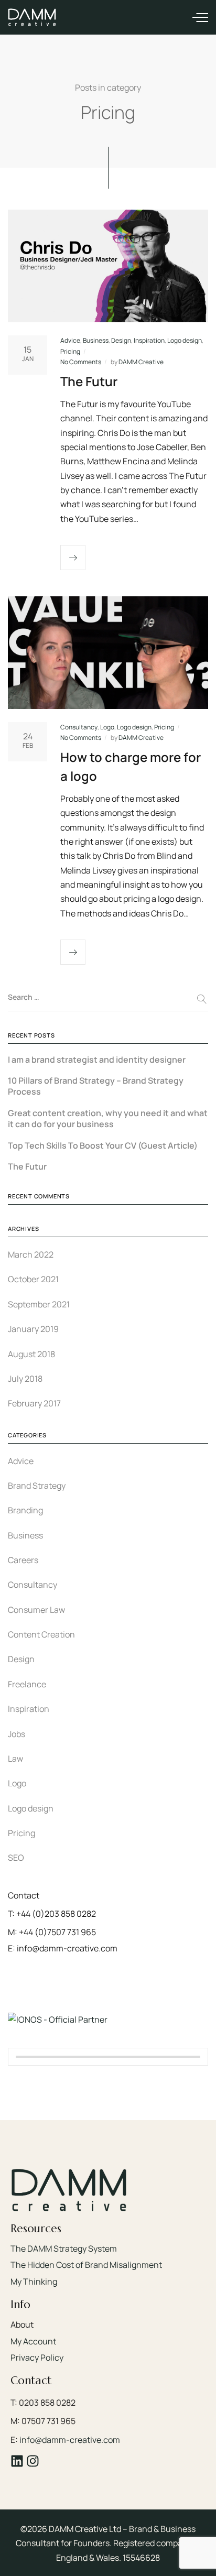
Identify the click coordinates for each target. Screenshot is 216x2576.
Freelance (27, 1684)
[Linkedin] (17, 2461)
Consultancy (79, 727)
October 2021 (33, 1279)
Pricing (70, 351)
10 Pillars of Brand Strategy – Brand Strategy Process (96, 1086)
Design (121, 340)
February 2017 (34, 1403)
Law (15, 1759)
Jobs (17, 1734)
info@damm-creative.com (70, 2440)
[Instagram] (33, 2461)
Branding (25, 1510)
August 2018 (31, 1354)
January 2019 (33, 1329)
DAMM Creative (141, 362)
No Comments (81, 362)
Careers (23, 1560)
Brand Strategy (37, 1486)
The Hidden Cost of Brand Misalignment (86, 2265)
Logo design (185, 340)
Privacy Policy (37, 2357)
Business (96, 340)
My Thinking (34, 2282)
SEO (16, 1858)
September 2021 (39, 1304)
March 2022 (31, 1254)
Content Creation (41, 1634)
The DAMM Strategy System (64, 2248)
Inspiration (149, 340)
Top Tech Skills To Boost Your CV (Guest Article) (103, 1146)
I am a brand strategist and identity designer (97, 1060)
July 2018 (25, 1379)
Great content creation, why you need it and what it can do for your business (108, 1119)
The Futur (89, 381)
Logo (107, 727)
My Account (33, 2341)
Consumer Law (36, 1610)
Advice (70, 340)
